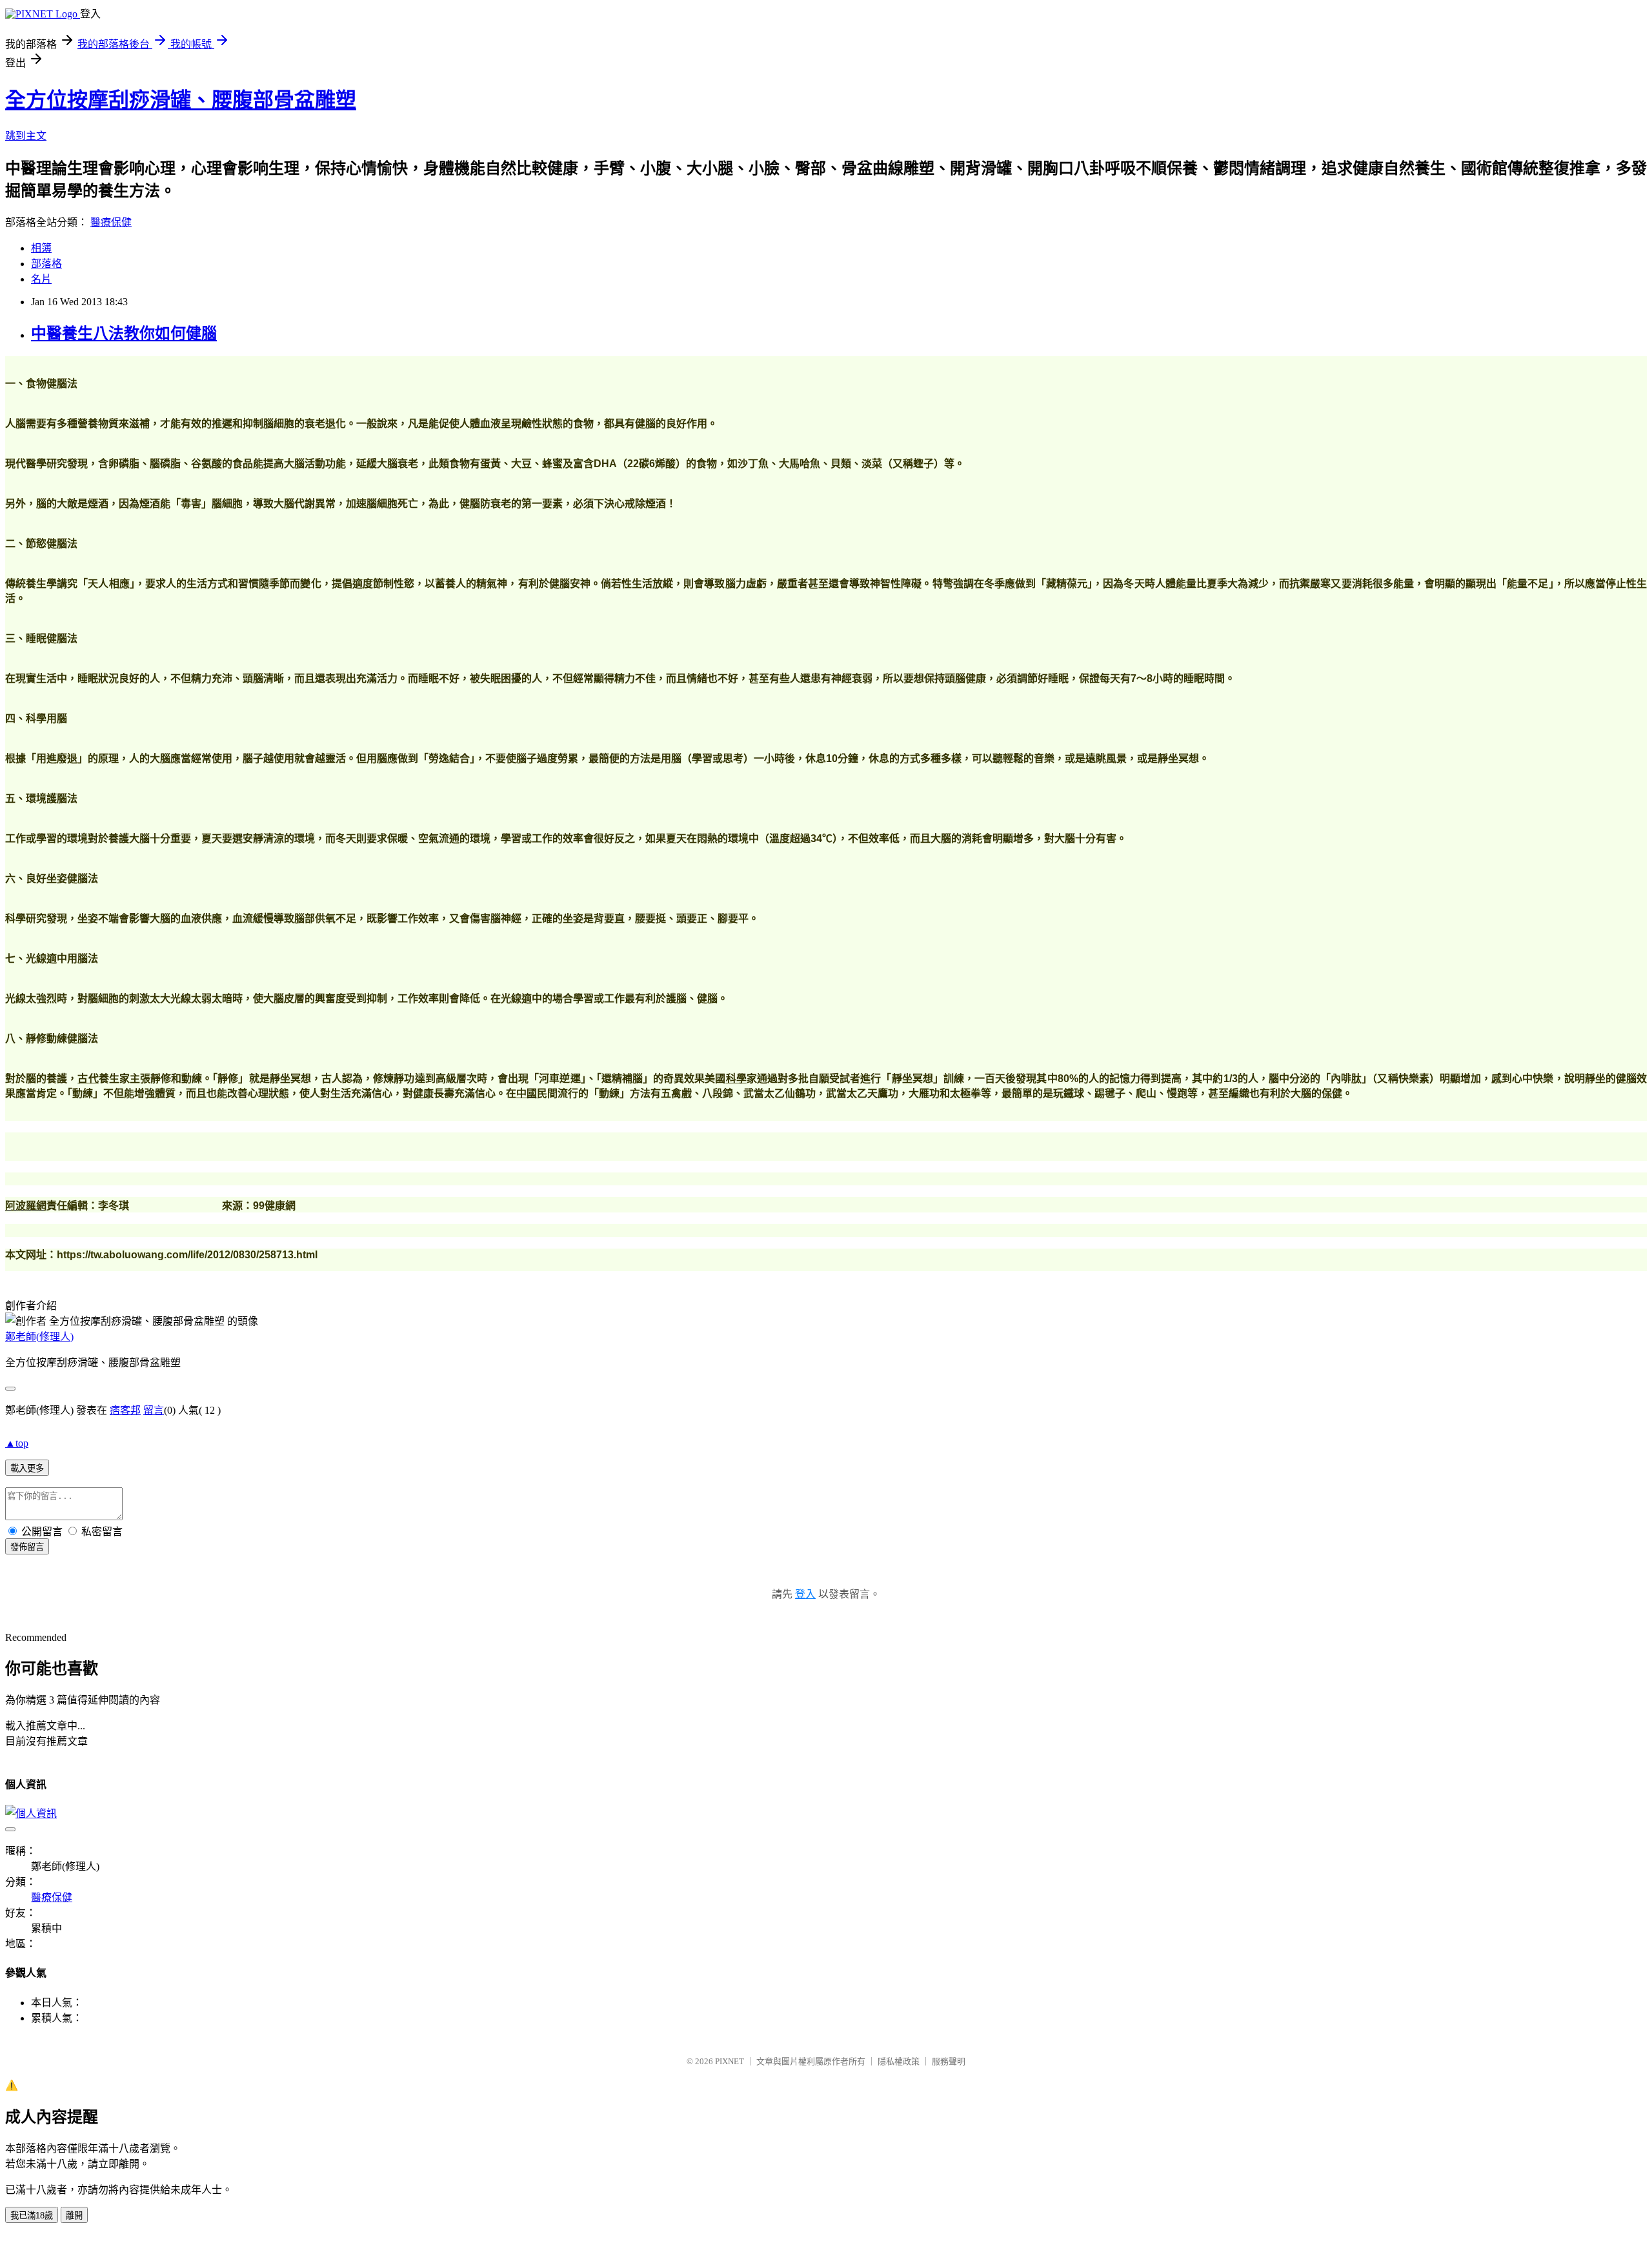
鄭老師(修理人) (39, 1337)
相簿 (41, 248)
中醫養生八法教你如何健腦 (124, 334)
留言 (154, 1410)
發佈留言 (27, 1547)
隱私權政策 (899, 2061)
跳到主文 (26, 136)
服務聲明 (949, 2061)
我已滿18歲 (32, 2216)
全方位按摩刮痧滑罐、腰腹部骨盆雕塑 (181, 100)
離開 (74, 2216)
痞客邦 (125, 1410)
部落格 (46, 264)
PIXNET (730, 2061)
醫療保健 (111, 222)
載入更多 (27, 1468)
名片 (41, 279)
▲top (17, 1443)
